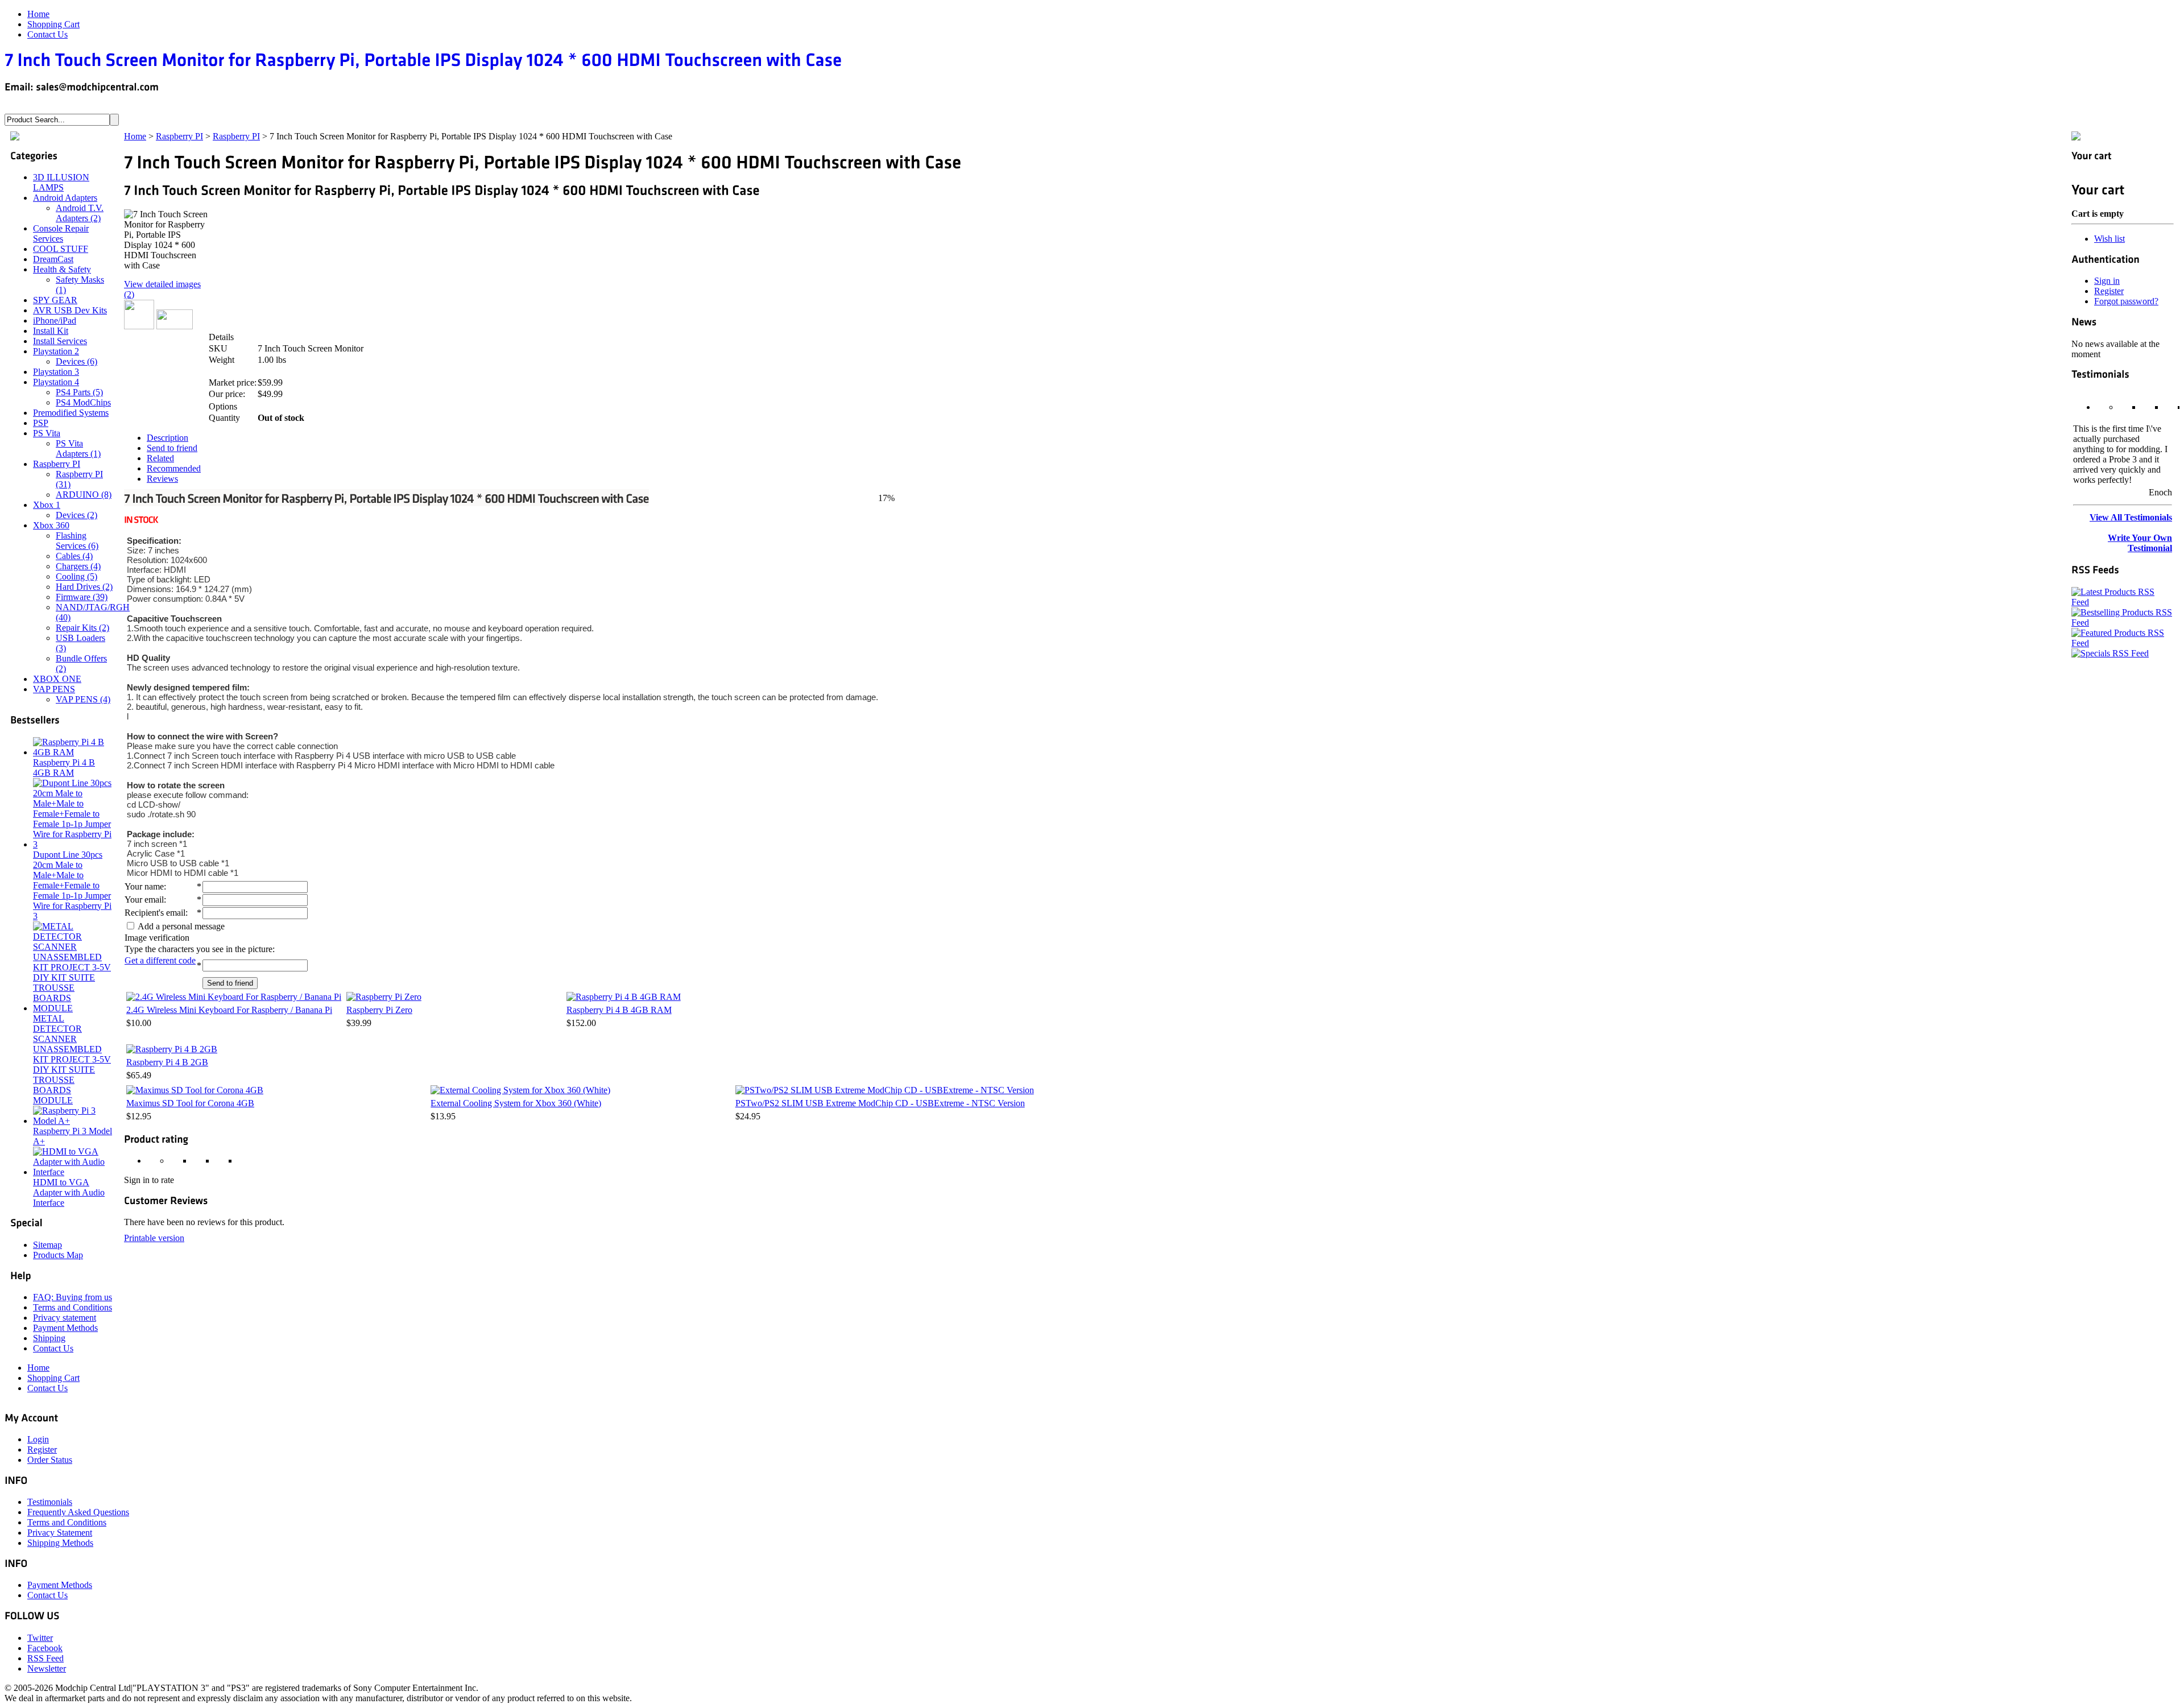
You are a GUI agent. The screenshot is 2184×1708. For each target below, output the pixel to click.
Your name (144, 886)
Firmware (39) (82, 597)
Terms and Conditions (73, 1307)
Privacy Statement (60, 1533)
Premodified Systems (71, 413)
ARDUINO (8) (84, 495)
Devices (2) (76, 515)
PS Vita (47, 433)
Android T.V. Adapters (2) (80, 213)
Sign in (2107, 281)
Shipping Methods (60, 1543)
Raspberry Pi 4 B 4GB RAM (619, 1010)
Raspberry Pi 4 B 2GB (167, 1062)
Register (2109, 291)
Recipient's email (155, 913)
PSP (41, 423)
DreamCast (53, 259)
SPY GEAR (55, 300)
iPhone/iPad (55, 320)
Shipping (49, 1338)
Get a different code (160, 960)
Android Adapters (65, 198)
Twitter (40, 1638)
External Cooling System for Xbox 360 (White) (516, 1103)
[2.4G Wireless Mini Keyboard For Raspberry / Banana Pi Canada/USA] (234, 997)
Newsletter (47, 1668)
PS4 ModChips (83, 402)
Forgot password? (2126, 301)
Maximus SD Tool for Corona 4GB (190, 1103)
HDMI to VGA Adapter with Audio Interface (69, 1192)
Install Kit (51, 331)
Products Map (58, 1255)
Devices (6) (76, 361)
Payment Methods (65, 1328)
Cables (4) (74, 556)
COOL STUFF (61, 249)
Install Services (60, 341)
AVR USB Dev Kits (70, 310)
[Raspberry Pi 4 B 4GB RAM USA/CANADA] (624, 997)
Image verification (157, 938)
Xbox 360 (51, 525)
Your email (144, 900)
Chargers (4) (78, 566)
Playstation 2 (56, 351)
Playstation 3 (56, 372)
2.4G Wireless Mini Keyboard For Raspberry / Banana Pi (229, 1010)
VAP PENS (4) (83, 699)
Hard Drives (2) (84, 587)
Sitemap (47, 1245)
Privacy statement (65, 1318)
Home (38, 14)
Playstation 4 (56, 382)
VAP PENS (54, 689)
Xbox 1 (47, 505)
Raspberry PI (179, 136)
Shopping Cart (53, 24)
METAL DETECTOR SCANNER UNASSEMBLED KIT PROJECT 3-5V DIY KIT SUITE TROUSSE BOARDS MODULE (72, 1059)
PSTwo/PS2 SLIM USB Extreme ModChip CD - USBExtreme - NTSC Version (880, 1103)
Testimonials (50, 1502)
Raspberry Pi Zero (379, 1010)
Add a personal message (180, 926)
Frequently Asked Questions (78, 1512)
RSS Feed (45, 1658)
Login (38, 1439)
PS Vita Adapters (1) (78, 448)
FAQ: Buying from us (73, 1297)
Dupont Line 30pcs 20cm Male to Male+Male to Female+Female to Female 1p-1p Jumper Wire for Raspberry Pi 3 (72, 885)
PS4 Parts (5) (79, 392)
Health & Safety (62, 269)
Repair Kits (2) (82, 628)
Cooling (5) (76, 576)
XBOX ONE (57, 679)
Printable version (154, 1238)
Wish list (2109, 239)
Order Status (50, 1460)
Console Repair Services (61, 233)
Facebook (45, 1648)
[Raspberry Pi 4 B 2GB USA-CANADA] (172, 1049)
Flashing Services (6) (77, 541)
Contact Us (47, 34)
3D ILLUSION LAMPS (61, 182)
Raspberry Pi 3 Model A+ (73, 1136)
